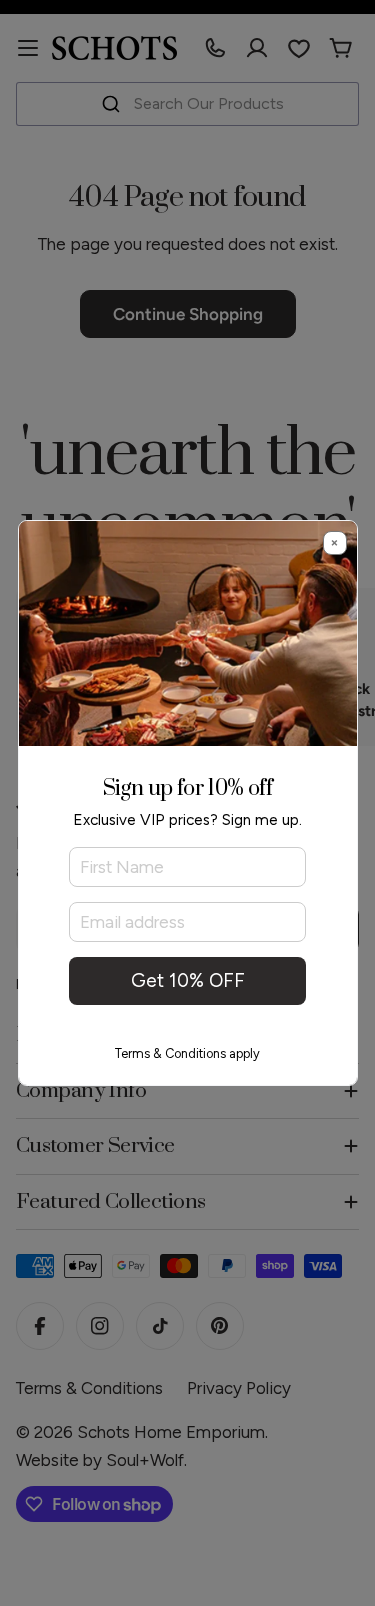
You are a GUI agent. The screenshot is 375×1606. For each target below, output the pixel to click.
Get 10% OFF (188, 980)
